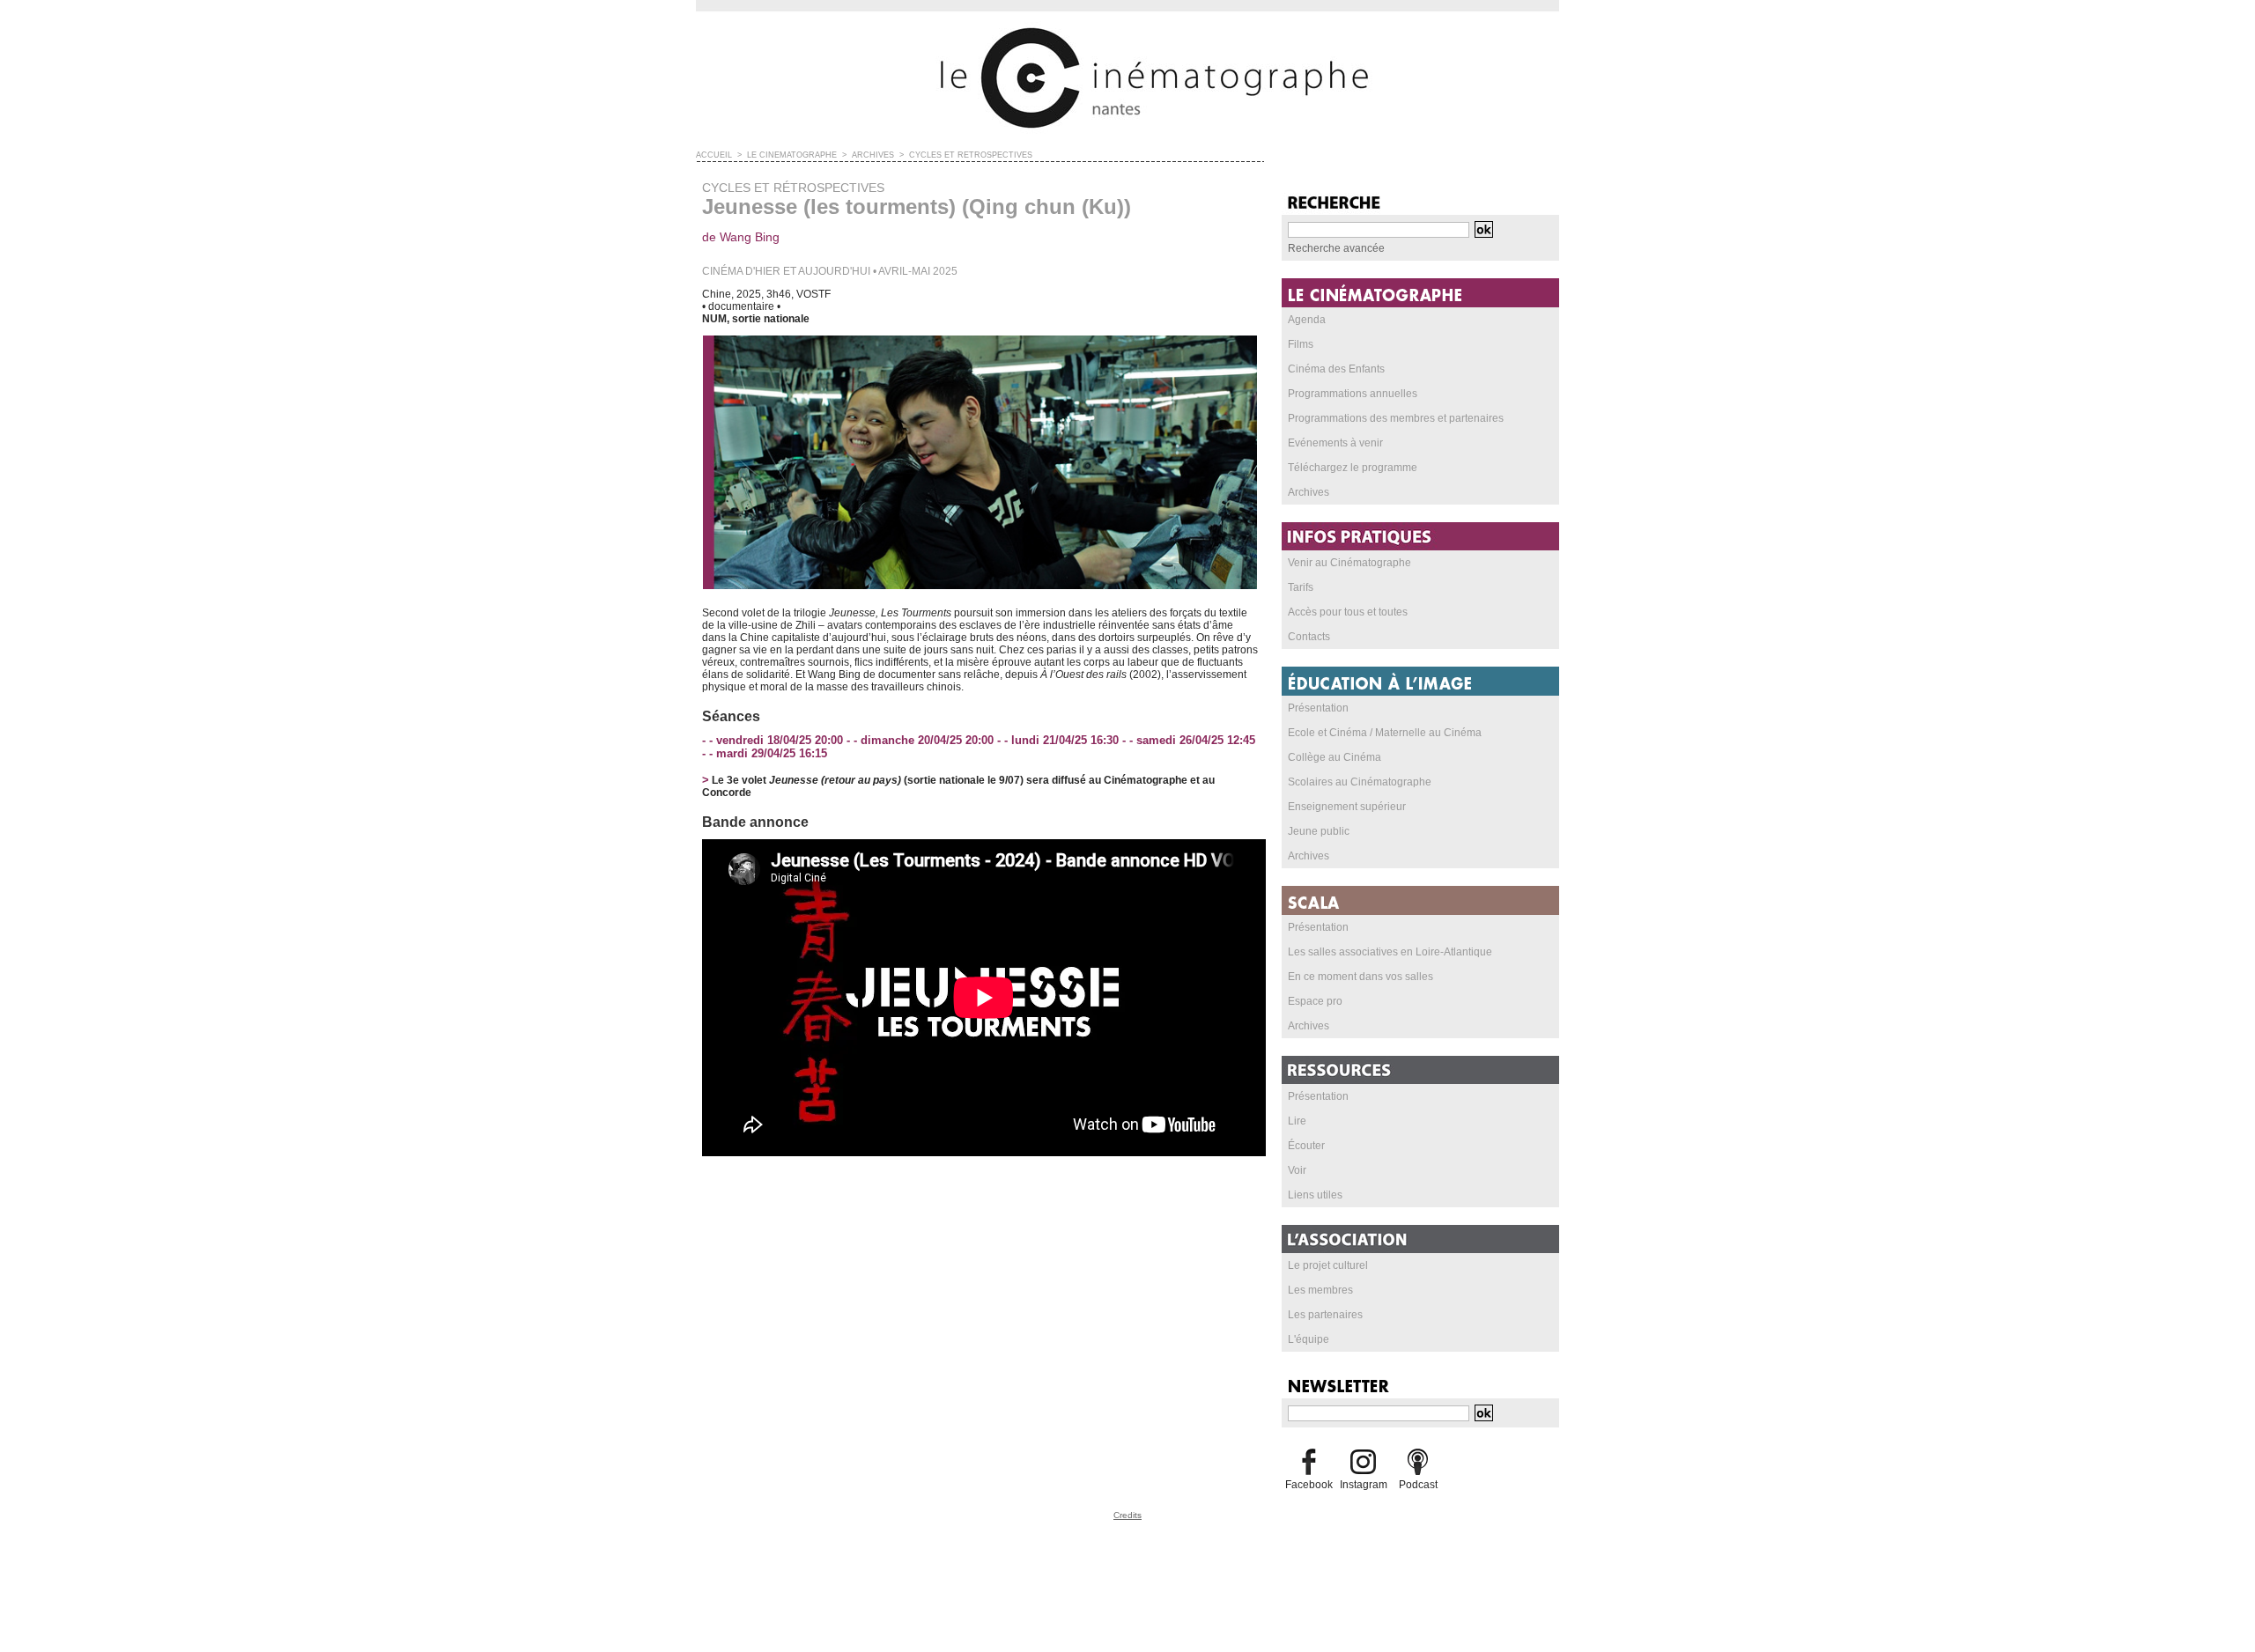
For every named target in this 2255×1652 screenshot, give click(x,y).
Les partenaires (1325, 1315)
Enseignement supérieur (1347, 807)
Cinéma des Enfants (1336, 369)
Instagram (1364, 1485)
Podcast (1418, 1485)
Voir (1297, 1170)
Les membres (1320, 1290)
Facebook (1309, 1485)
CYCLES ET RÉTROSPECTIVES (971, 155)
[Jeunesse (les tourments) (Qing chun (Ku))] (980, 341)
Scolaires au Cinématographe (1360, 782)
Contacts (1309, 637)
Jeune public (1319, 831)
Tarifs (1301, 587)
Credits (1127, 1515)
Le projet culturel (1328, 1265)
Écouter (1306, 1146)
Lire (1297, 1121)
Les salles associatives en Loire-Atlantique (1390, 952)
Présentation (1318, 708)
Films (1301, 344)
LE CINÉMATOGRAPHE (792, 155)
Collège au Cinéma (1335, 757)
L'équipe (1309, 1339)
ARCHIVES (873, 155)
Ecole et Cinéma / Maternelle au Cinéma (1385, 733)
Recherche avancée (1336, 248)
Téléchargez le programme (1353, 468)
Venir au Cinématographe (1349, 563)
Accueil (714, 155)
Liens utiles (1315, 1195)
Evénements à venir (1335, 443)
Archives (1309, 492)
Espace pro (1315, 1001)
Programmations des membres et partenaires (1396, 418)
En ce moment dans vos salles (1360, 977)
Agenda (1307, 320)
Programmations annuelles (1353, 394)
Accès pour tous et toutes (1348, 612)
